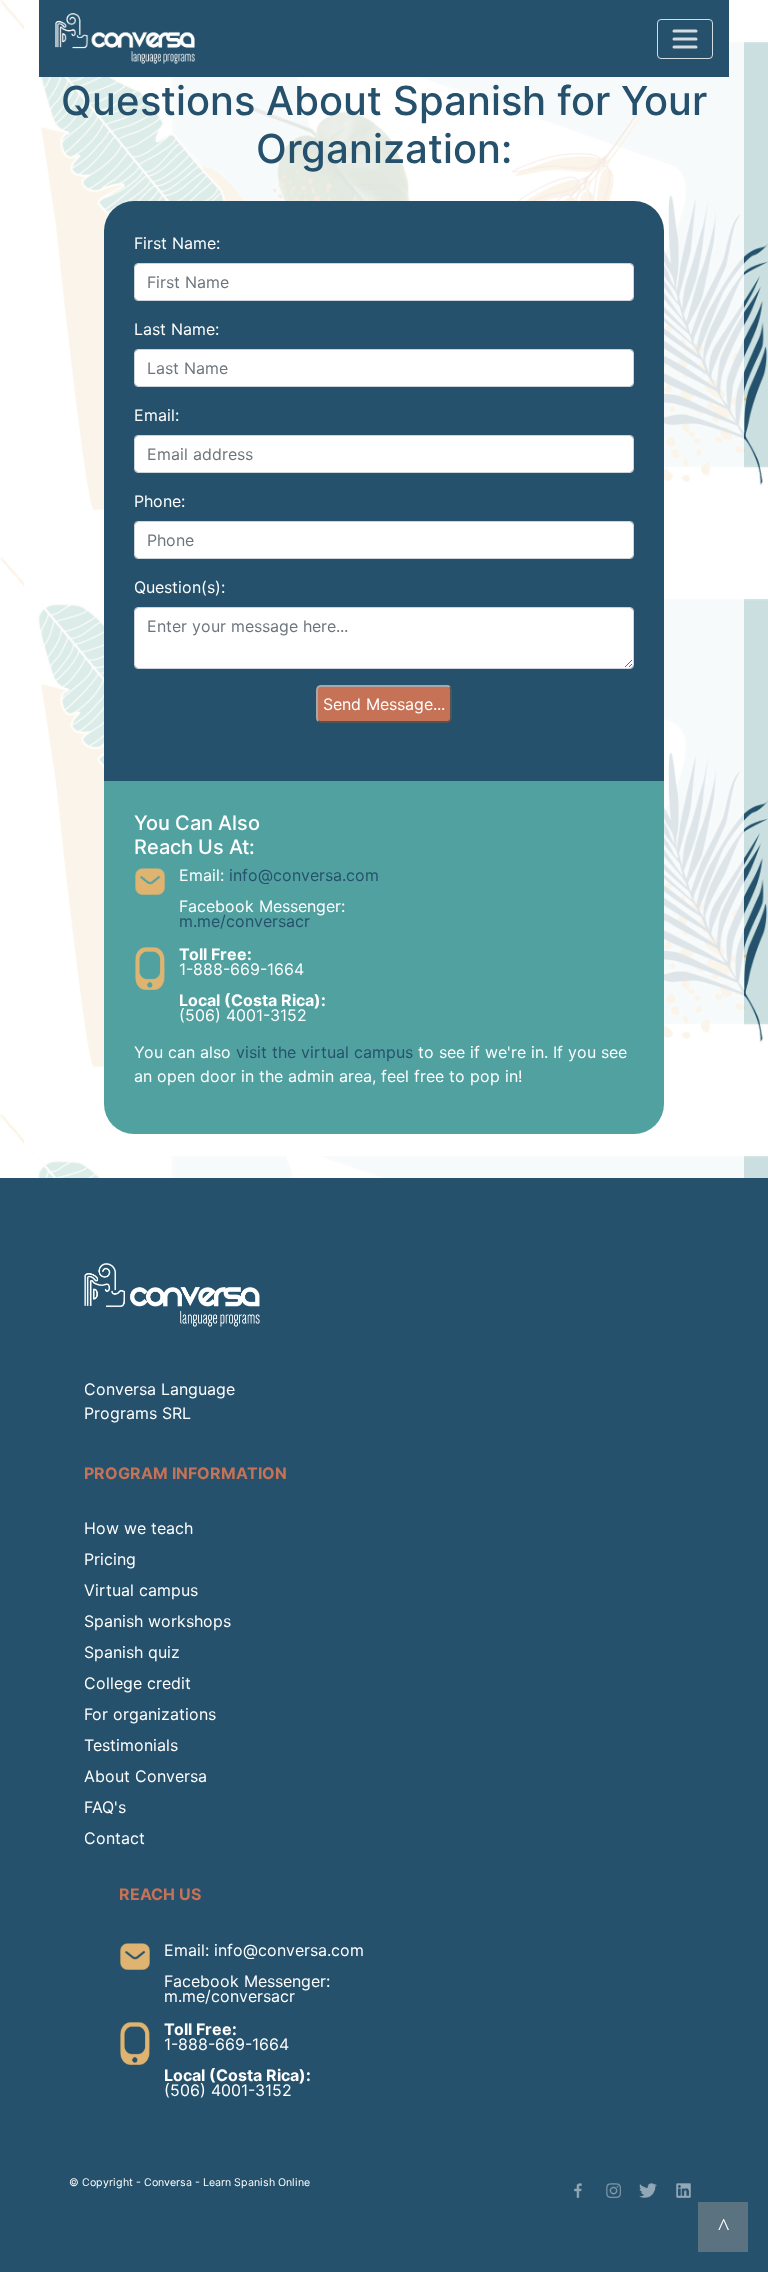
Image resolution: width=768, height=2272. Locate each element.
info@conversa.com (304, 875)
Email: (156, 415)
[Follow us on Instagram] (613, 2190)
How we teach (138, 1528)
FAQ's (105, 1807)
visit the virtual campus (324, 1052)
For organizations (150, 1714)
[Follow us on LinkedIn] (683, 2190)
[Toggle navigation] (685, 39)
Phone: (159, 501)
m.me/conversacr (244, 921)
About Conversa (145, 1776)
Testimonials (131, 1745)
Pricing (110, 1559)
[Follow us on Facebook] (578, 2190)
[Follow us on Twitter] (647, 2190)
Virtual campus (141, 1590)
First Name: (177, 243)
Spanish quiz (132, 1652)
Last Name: (176, 329)
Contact (114, 1838)
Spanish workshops (157, 1621)
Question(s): (179, 587)
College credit (137, 1683)
